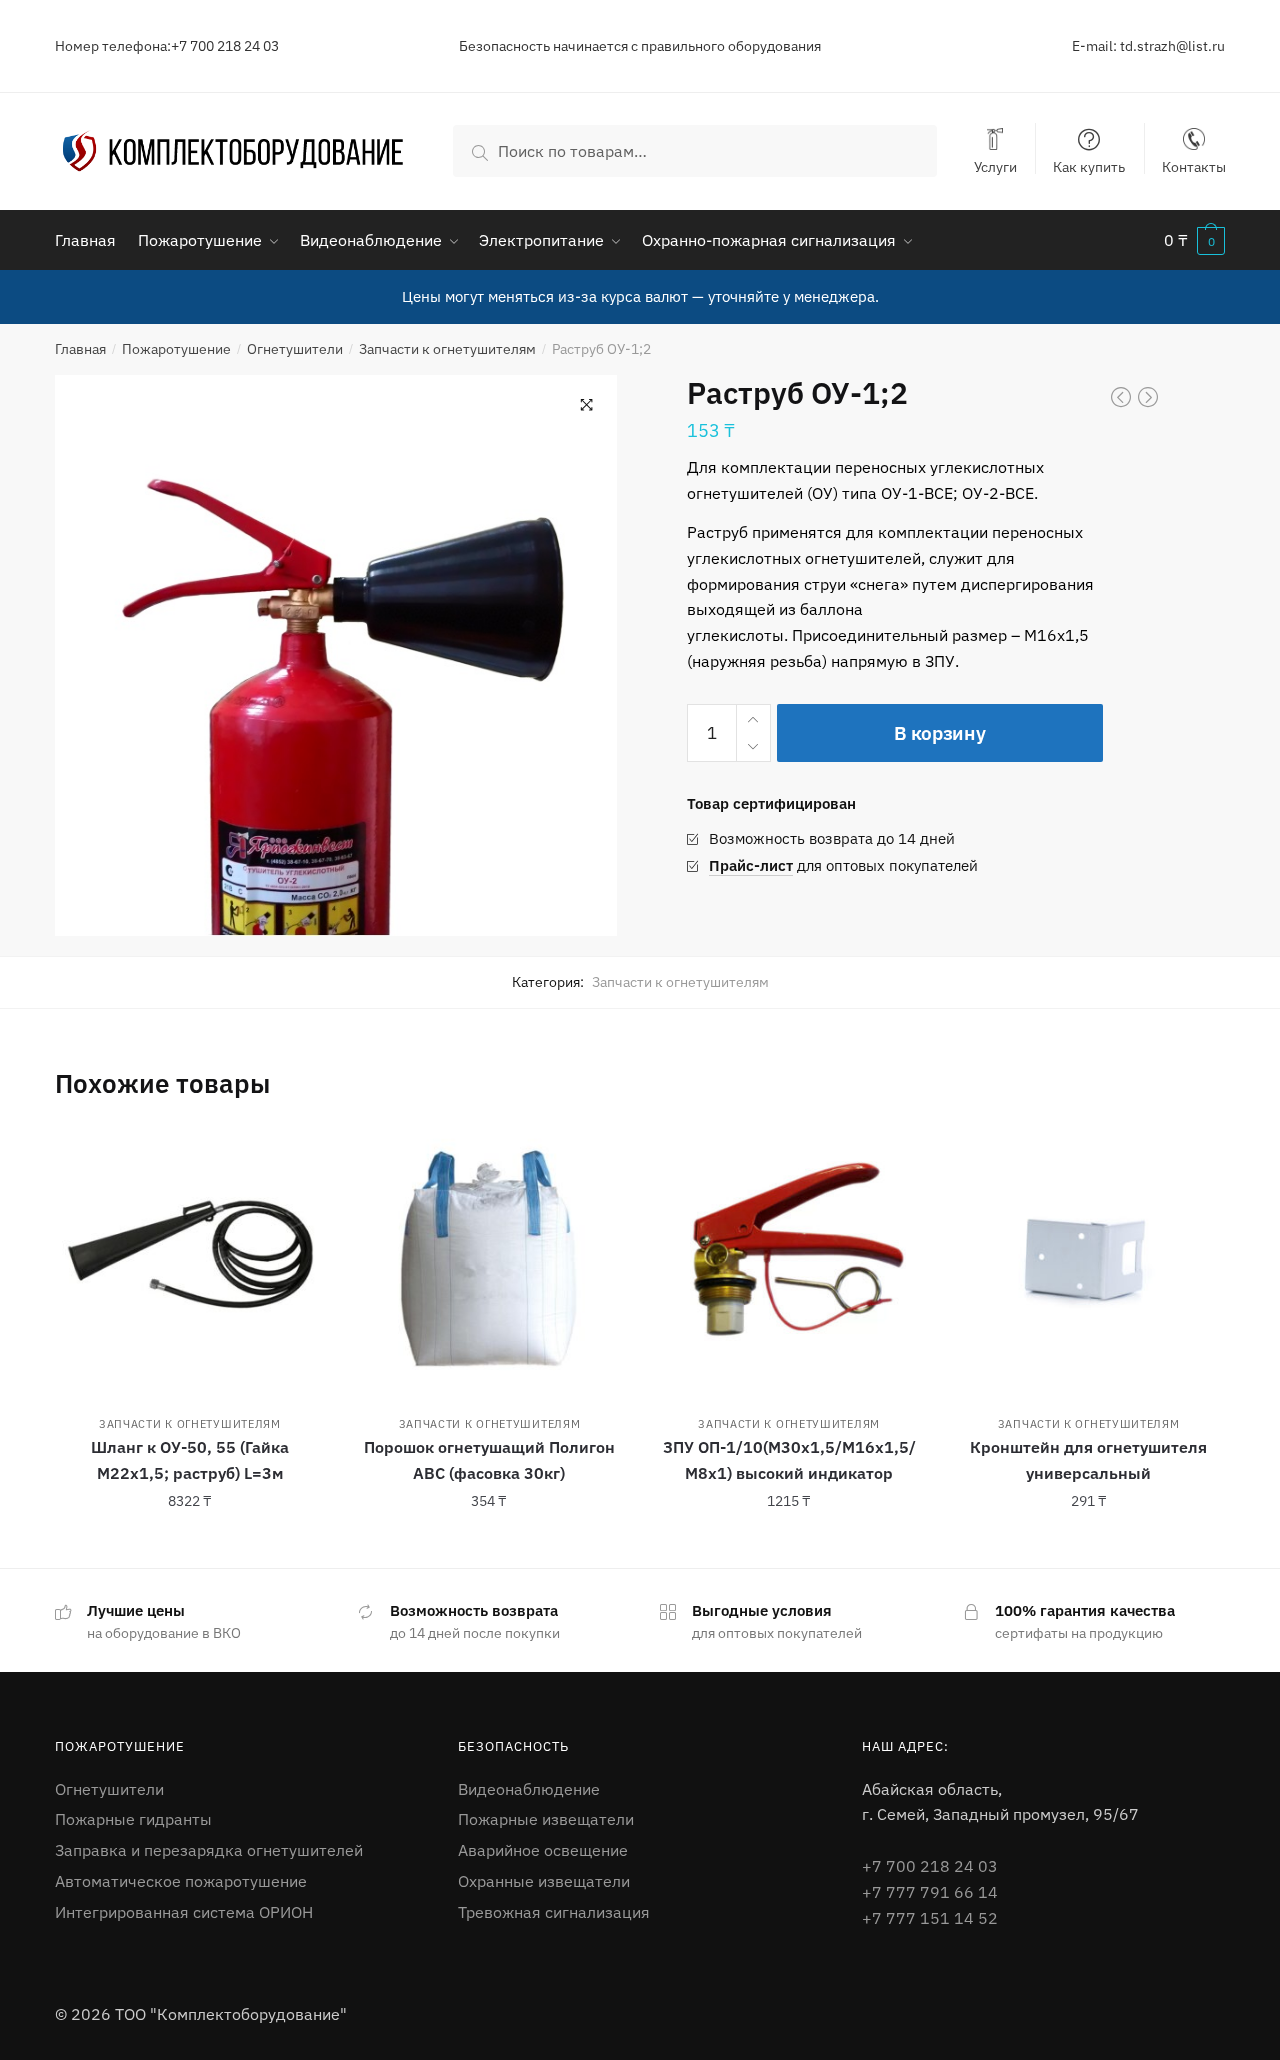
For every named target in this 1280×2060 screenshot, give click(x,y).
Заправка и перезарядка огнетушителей (209, 1850)
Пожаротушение (176, 349)
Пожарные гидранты (133, 1819)
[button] (587, 405)
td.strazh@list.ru (1172, 46)
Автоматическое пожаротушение (181, 1881)
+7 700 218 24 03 (930, 1866)
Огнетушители (295, 349)
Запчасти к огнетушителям (447, 349)
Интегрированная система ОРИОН (184, 1912)
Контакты (1194, 166)
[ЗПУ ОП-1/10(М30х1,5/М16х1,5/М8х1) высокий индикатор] (789, 1260)
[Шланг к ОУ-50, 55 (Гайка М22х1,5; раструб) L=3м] (190, 1260)
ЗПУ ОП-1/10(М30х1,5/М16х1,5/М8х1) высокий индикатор (789, 1460)
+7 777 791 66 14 (930, 1892)
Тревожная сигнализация (554, 1912)
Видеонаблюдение (529, 1789)
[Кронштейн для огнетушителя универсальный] (1089, 1260)
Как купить (1089, 166)
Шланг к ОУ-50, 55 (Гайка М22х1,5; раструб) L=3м (190, 1460)
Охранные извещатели (544, 1881)
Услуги (995, 166)
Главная (80, 349)
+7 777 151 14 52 (930, 1918)
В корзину (939, 733)
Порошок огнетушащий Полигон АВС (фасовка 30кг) (489, 1460)
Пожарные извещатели (546, 1819)
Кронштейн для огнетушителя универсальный (1088, 1460)
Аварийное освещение (543, 1850)
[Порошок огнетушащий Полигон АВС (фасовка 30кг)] (490, 1260)
